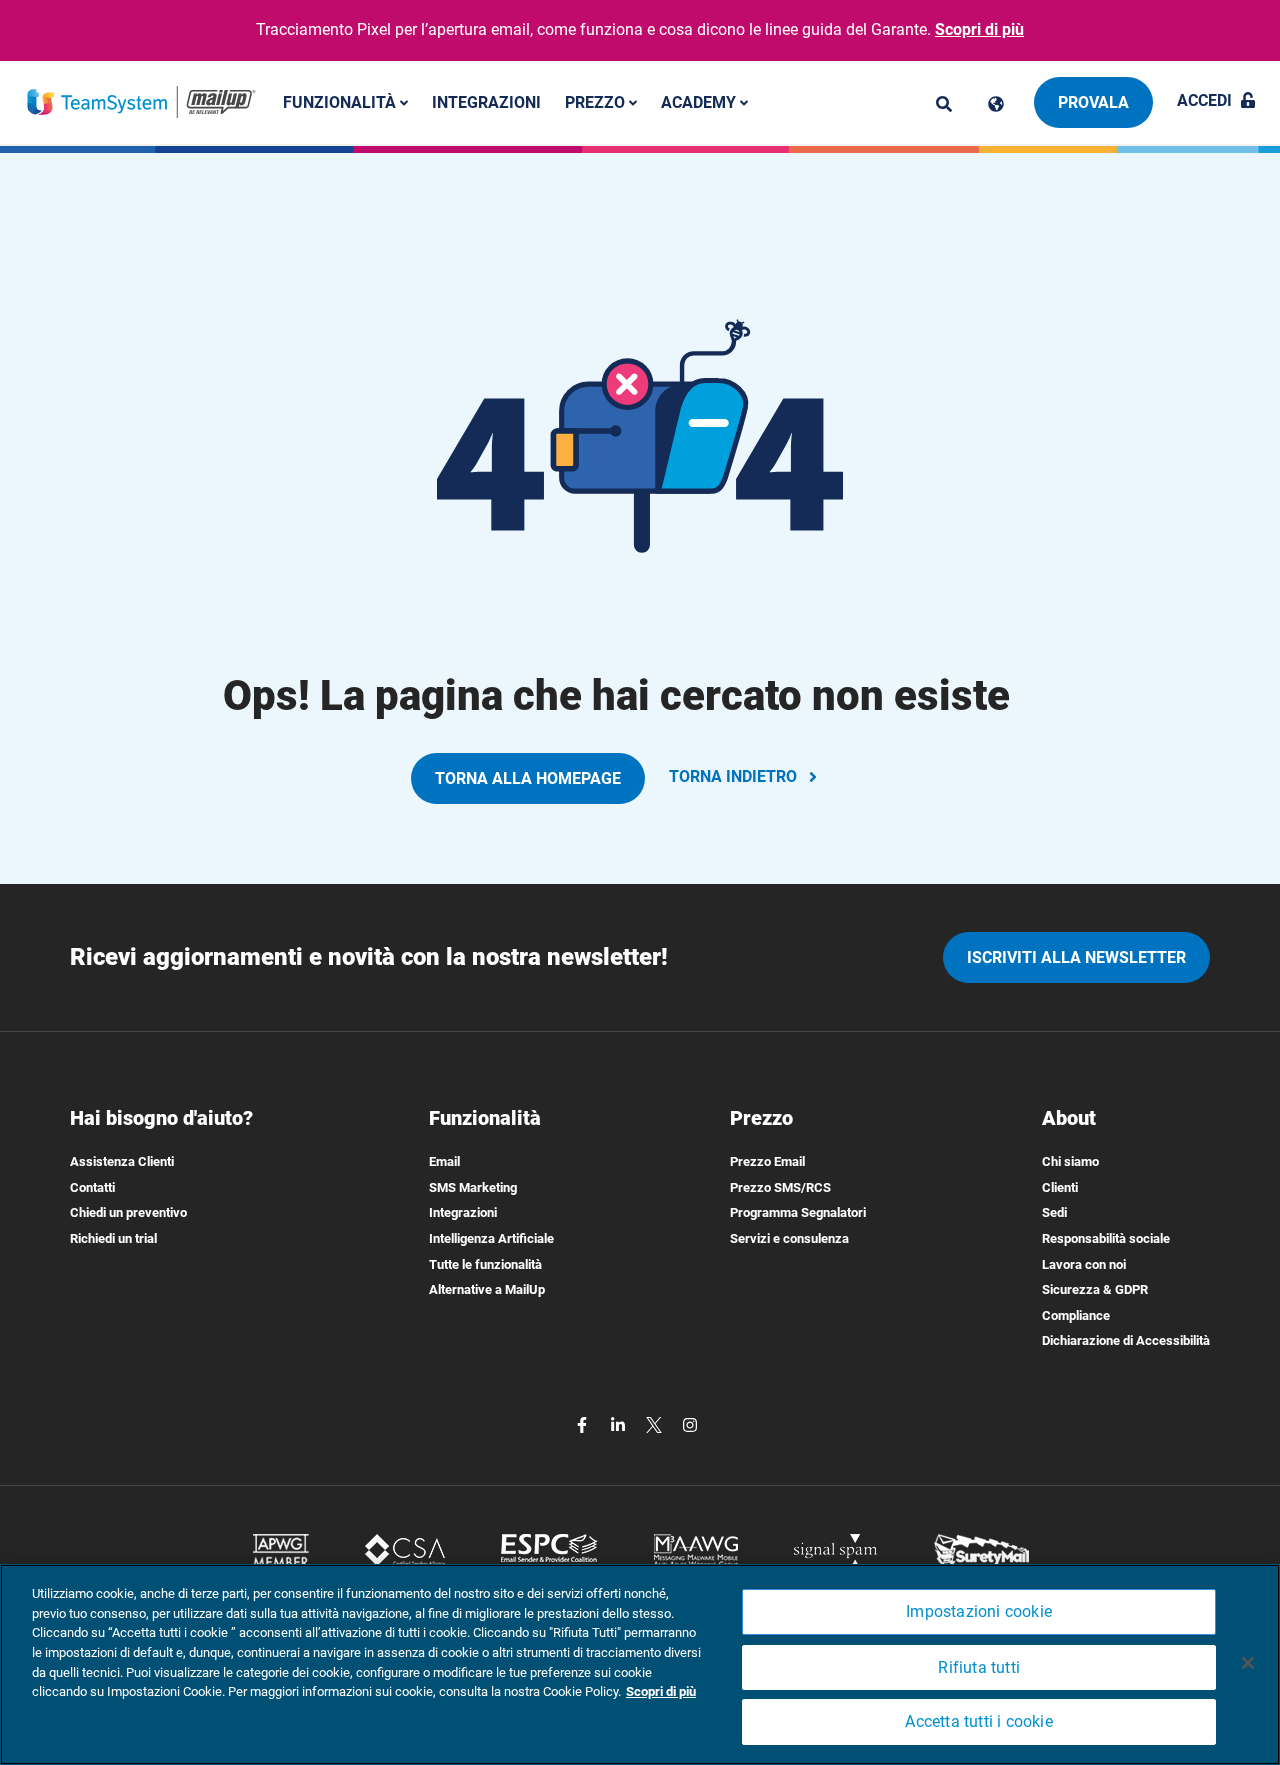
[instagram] (690, 1423)
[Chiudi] (1248, 1663)
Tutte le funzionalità (485, 1264)
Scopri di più (979, 29)
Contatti (92, 1187)
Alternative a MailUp (487, 1289)
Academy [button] (700, 101)
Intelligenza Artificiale (491, 1238)
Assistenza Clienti (122, 1161)
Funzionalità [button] (341, 101)
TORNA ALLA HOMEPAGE (528, 778)
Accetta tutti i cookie (978, 1722)
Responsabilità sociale (1106, 1238)
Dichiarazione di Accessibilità (1126, 1340)
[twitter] (656, 1423)
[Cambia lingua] (996, 104)
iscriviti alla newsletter (1076, 957)
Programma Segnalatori (798, 1212)
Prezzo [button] (597, 101)
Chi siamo (1070, 1161)
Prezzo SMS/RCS (780, 1187)
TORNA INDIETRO (733, 776)
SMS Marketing (473, 1187)
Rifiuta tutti (979, 1667)
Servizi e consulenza (789, 1238)
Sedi (1054, 1212)
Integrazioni (486, 101)
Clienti (1060, 1187)
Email (444, 1161)
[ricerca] (944, 104)
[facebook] (584, 1423)
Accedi (1204, 100)
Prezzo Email (767, 1161)
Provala (1093, 102)
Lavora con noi (1084, 1264)
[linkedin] (620, 1423)
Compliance (1076, 1315)
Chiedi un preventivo (128, 1212)
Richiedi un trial (113, 1238)
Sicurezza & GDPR (1095, 1289)
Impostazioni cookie (979, 1611)
